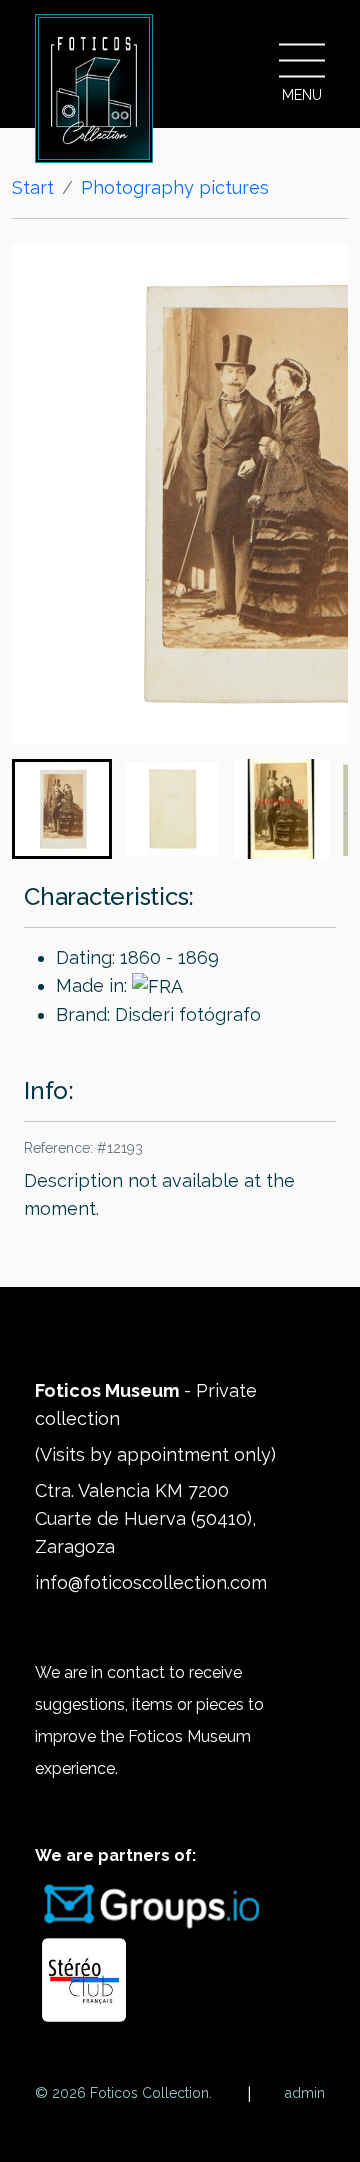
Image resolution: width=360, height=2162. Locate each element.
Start (33, 187)
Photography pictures (175, 187)
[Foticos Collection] (94, 88)
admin (305, 2093)
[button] (62, 809)
